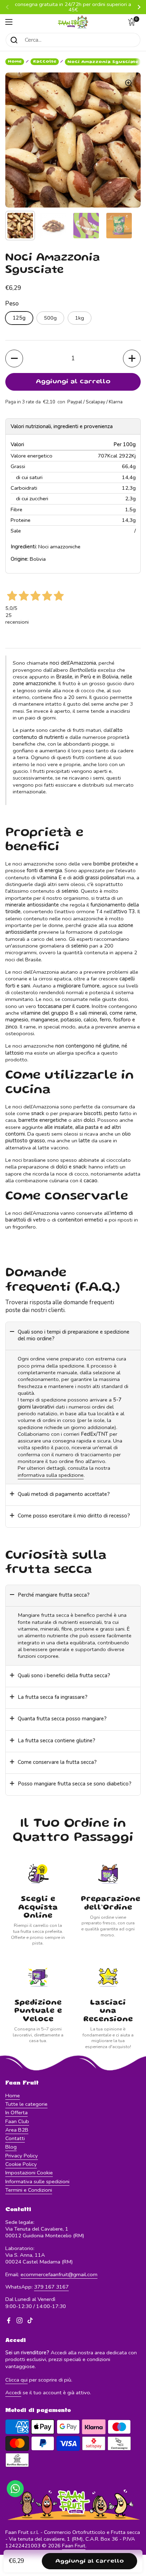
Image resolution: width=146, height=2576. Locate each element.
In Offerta (16, 2112)
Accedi (13, 2393)
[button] (134, 22)
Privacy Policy (22, 2156)
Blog (11, 2147)
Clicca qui (16, 2380)
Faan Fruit (74, 2546)
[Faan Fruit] (73, 22)
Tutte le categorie (26, 2104)
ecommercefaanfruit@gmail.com (59, 2274)
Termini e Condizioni (29, 2190)
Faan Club (17, 2121)
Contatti (15, 2138)
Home (15, 62)
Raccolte (45, 62)
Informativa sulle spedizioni (37, 2181)
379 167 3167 (51, 2287)
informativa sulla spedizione (51, 1475)
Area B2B (17, 2130)
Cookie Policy (21, 2164)
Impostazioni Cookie (29, 2173)
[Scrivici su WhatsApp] (15, 2489)
